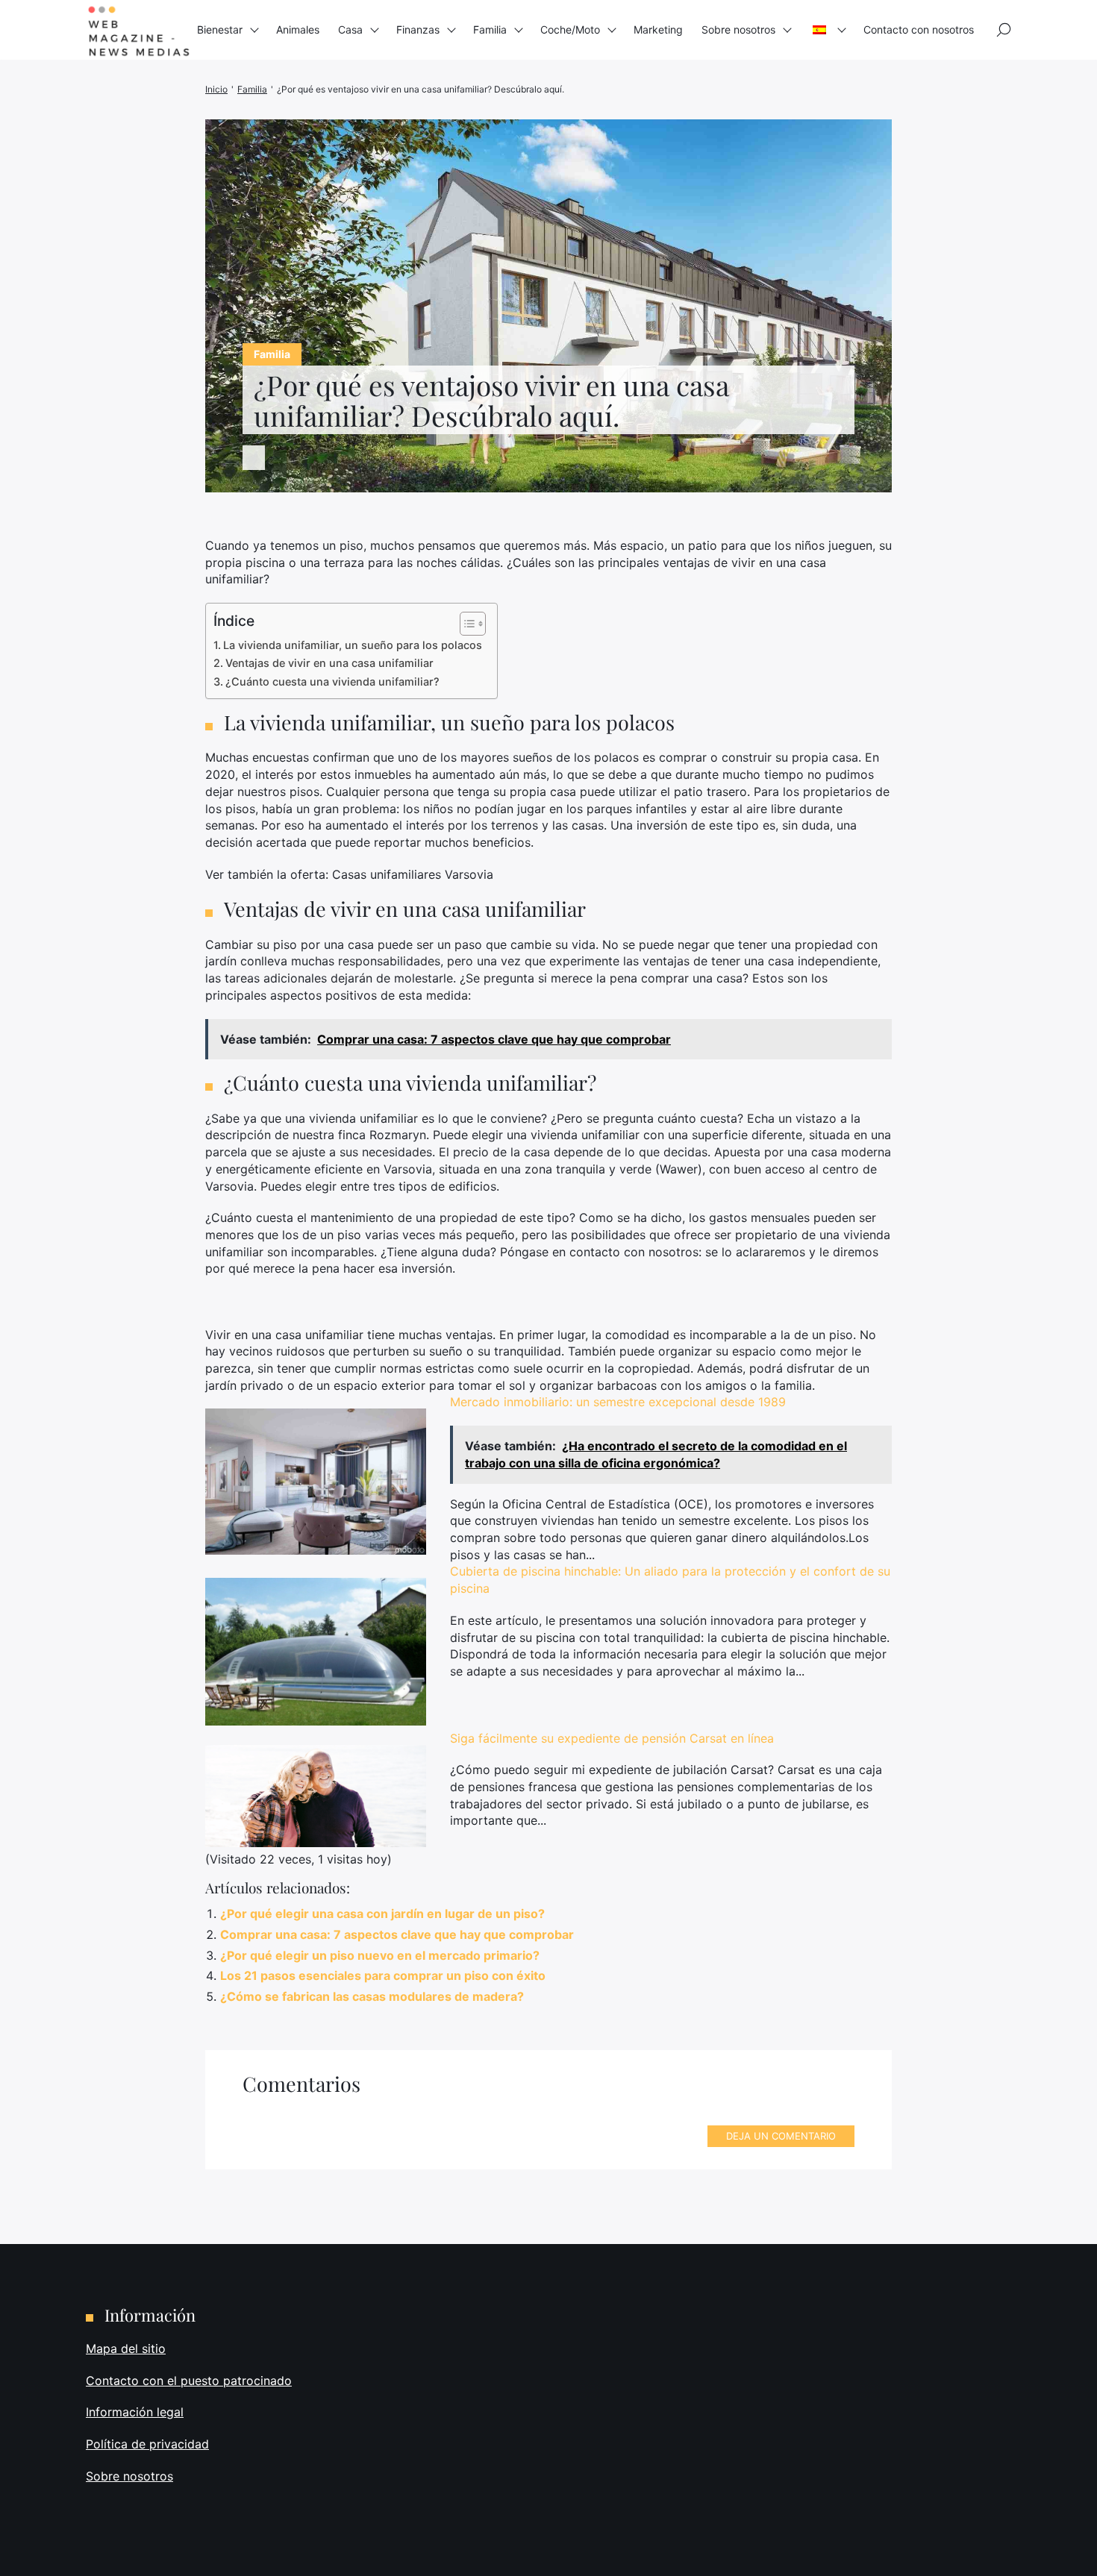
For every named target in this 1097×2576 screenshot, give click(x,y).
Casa (350, 29)
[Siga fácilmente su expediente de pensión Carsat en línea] (316, 1796)
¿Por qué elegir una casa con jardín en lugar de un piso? (382, 1914)
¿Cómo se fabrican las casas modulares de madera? (372, 1996)
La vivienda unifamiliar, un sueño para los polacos (353, 645)
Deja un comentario (781, 2136)
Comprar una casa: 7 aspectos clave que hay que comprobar (397, 1934)
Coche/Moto (570, 29)
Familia (490, 29)
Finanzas (418, 29)
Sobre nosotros (738, 29)
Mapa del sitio (126, 2348)
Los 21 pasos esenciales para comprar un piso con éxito (383, 1975)
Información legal (135, 2412)
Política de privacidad (147, 2444)
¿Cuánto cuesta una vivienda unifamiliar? (332, 681)
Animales (298, 29)
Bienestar (220, 29)
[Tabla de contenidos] (465, 624)
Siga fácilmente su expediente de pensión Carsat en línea (612, 1738)
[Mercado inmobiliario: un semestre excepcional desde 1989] (316, 1481)
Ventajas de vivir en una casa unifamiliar (329, 663)
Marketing (658, 29)
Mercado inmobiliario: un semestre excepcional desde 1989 (618, 1402)
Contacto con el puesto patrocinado (189, 2381)
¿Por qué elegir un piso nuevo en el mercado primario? (380, 1955)
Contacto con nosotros (919, 29)
